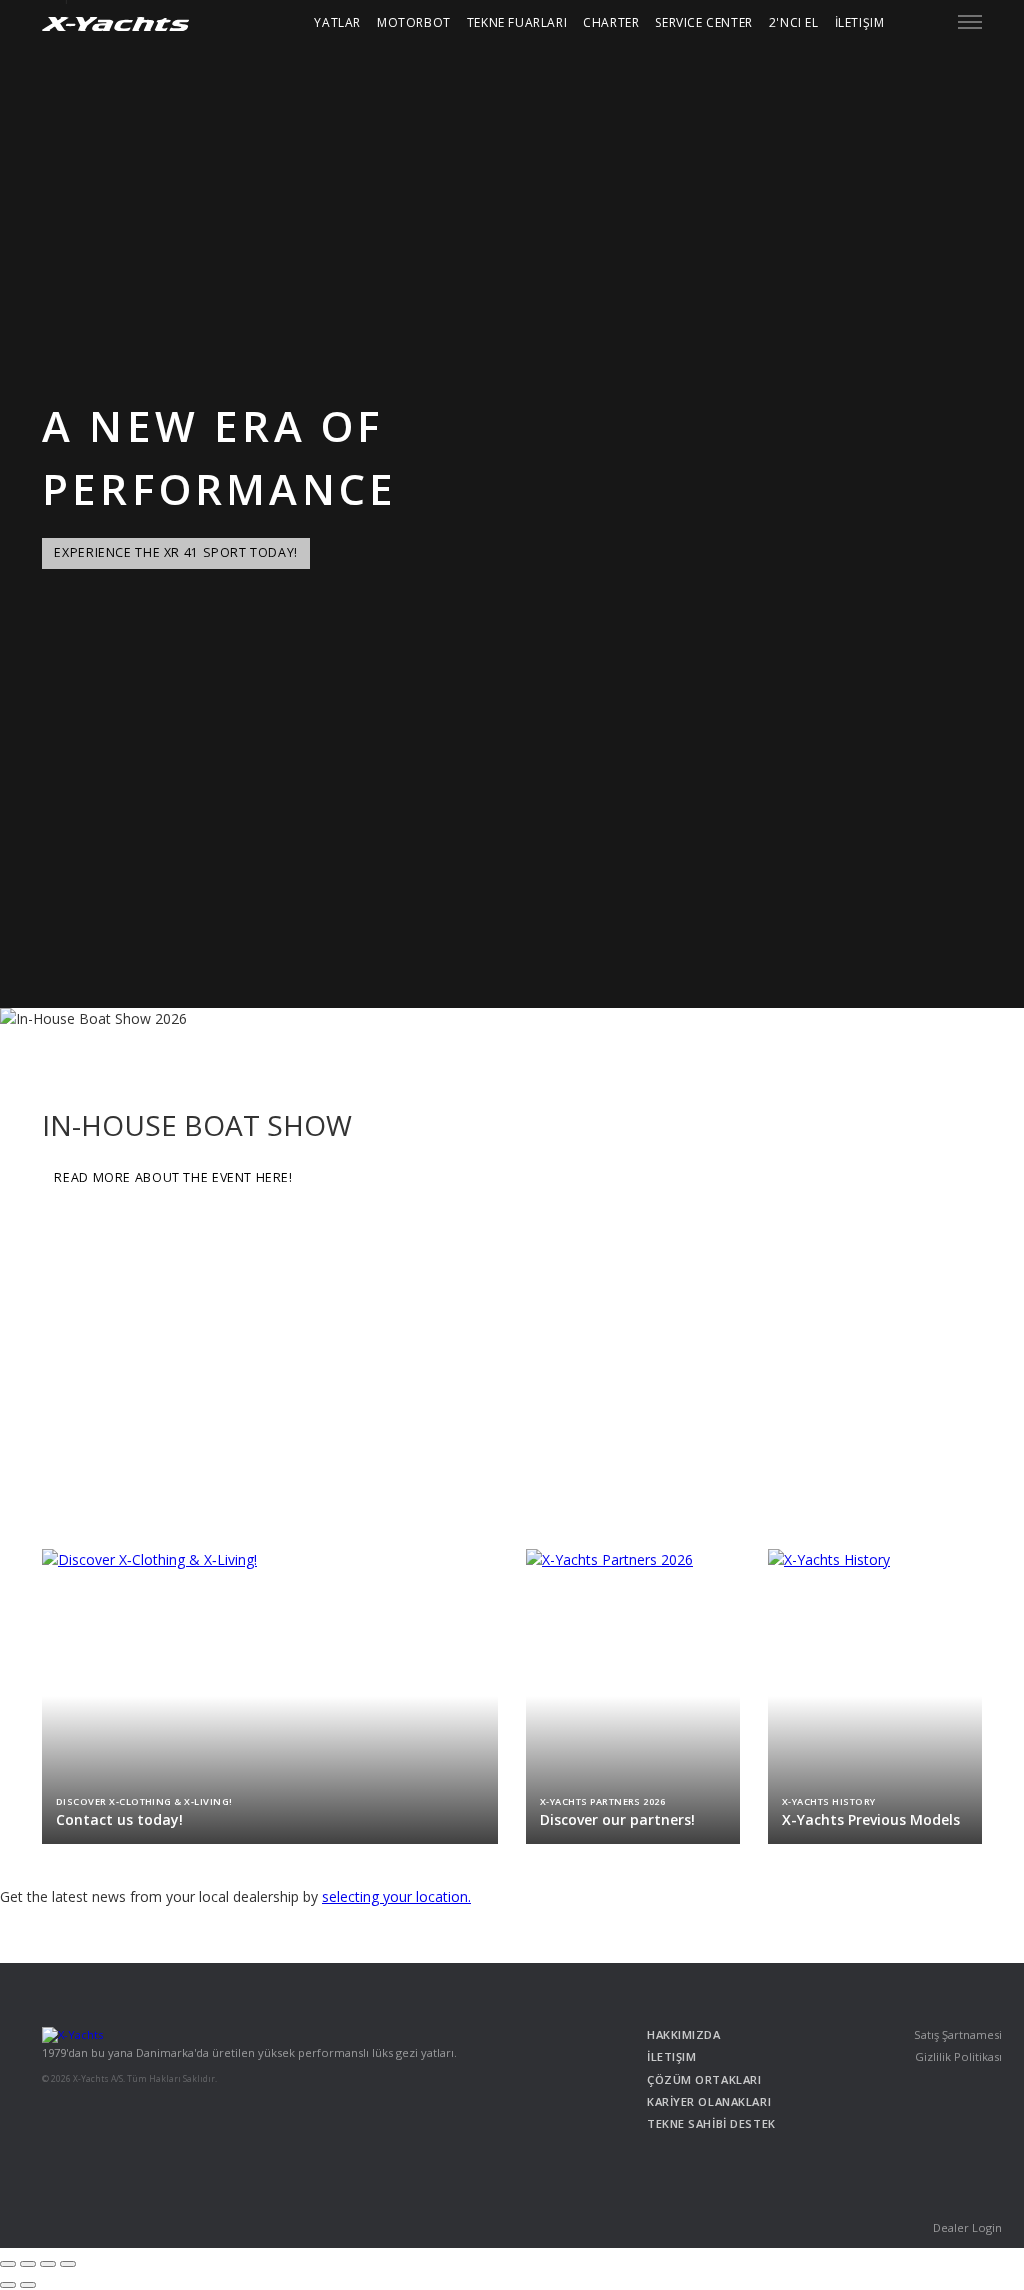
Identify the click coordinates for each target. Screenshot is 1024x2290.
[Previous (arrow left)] (8, 2285)
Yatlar (337, 22)
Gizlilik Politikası (958, 2056)
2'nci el (794, 22)
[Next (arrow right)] (28, 2285)
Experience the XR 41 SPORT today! (176, 552)
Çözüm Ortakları (704, 2079)
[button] (970, 22)
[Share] (28, 2264)
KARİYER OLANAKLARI (709, 2101)
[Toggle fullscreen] (48, 2264)
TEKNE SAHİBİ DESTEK (711, 2123)
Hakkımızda (684, 2034)
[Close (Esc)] (8, 2264)
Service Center (703, 22)
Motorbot (414, 22)
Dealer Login (967, 2227)
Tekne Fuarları (517, 22)
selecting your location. (396, 1896)
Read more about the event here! (173, 1177)
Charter (611, 22)
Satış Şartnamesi (958, 2034)
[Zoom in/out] (68, 2264)
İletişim (860, 22)
